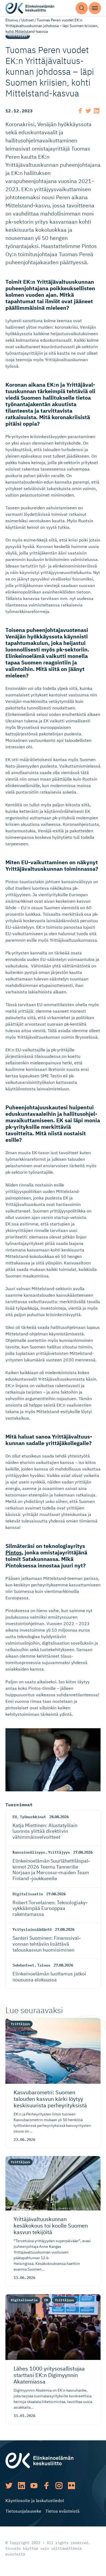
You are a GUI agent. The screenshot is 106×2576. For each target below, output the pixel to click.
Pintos (14, 1552)
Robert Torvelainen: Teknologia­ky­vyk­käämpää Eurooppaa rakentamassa (50, 1908)
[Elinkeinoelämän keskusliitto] (39, 2460)
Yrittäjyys (18, 36)
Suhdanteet (23, 1965)
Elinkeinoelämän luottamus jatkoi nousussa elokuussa (49, 1977)
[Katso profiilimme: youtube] (34, 2486)
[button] (82, 8)
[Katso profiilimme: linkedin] (21, 2486)
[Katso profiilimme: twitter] (9, 2486)
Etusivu (12, 20)
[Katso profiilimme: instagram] (59, 2486)
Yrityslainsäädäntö (32, 1929)
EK (46, 2300)
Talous (44, 1965)
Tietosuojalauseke (23, 2511)
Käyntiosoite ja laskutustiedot (35, 2500)
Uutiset (27, 20)
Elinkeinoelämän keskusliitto (30, 8)
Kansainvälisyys (29, 1852)
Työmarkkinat (33, 1817)
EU (15, 1817)
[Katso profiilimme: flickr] (71, 2486)
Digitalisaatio (28, 1894)
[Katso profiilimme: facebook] (46, 2486)
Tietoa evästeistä (63, 2511)
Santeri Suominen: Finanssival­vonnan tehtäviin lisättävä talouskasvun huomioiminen (47, 1944)
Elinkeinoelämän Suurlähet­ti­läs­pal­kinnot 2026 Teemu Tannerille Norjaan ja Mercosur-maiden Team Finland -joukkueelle (51, 1870)
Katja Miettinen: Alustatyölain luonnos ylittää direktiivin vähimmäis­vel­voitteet (45, 1831)
